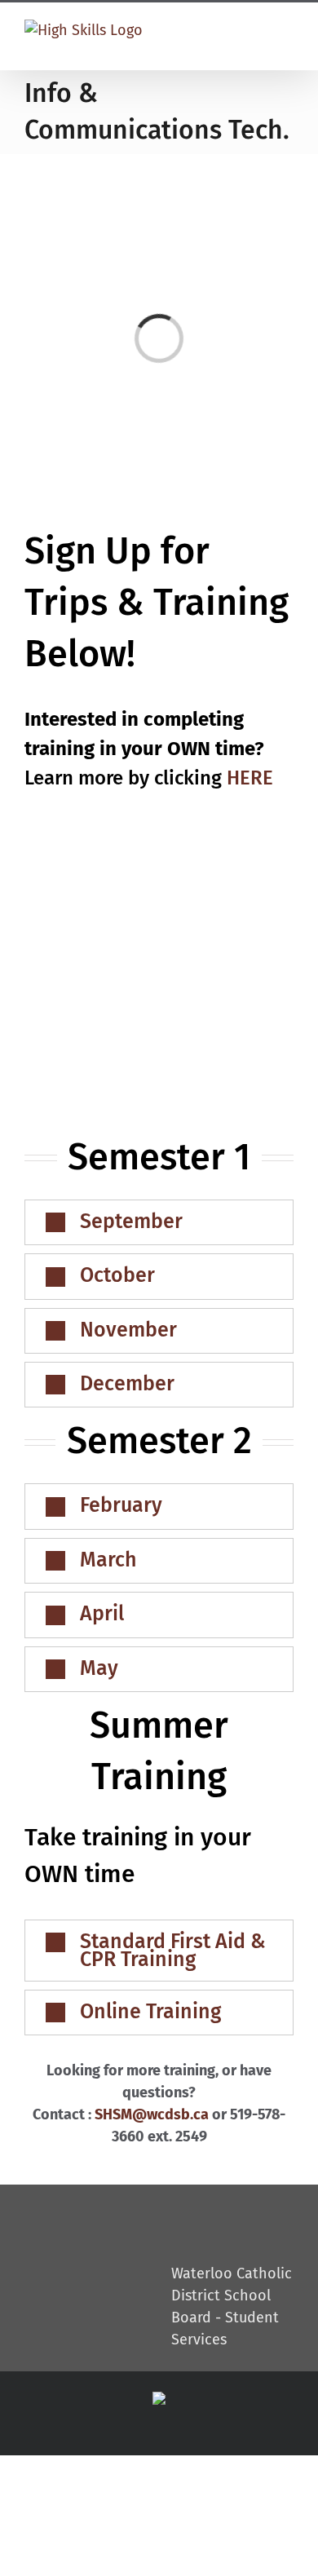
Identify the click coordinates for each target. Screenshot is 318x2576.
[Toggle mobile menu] (282, 34)
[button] (159, 1222)
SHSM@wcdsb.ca (152, 2114)
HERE (250, 778)
